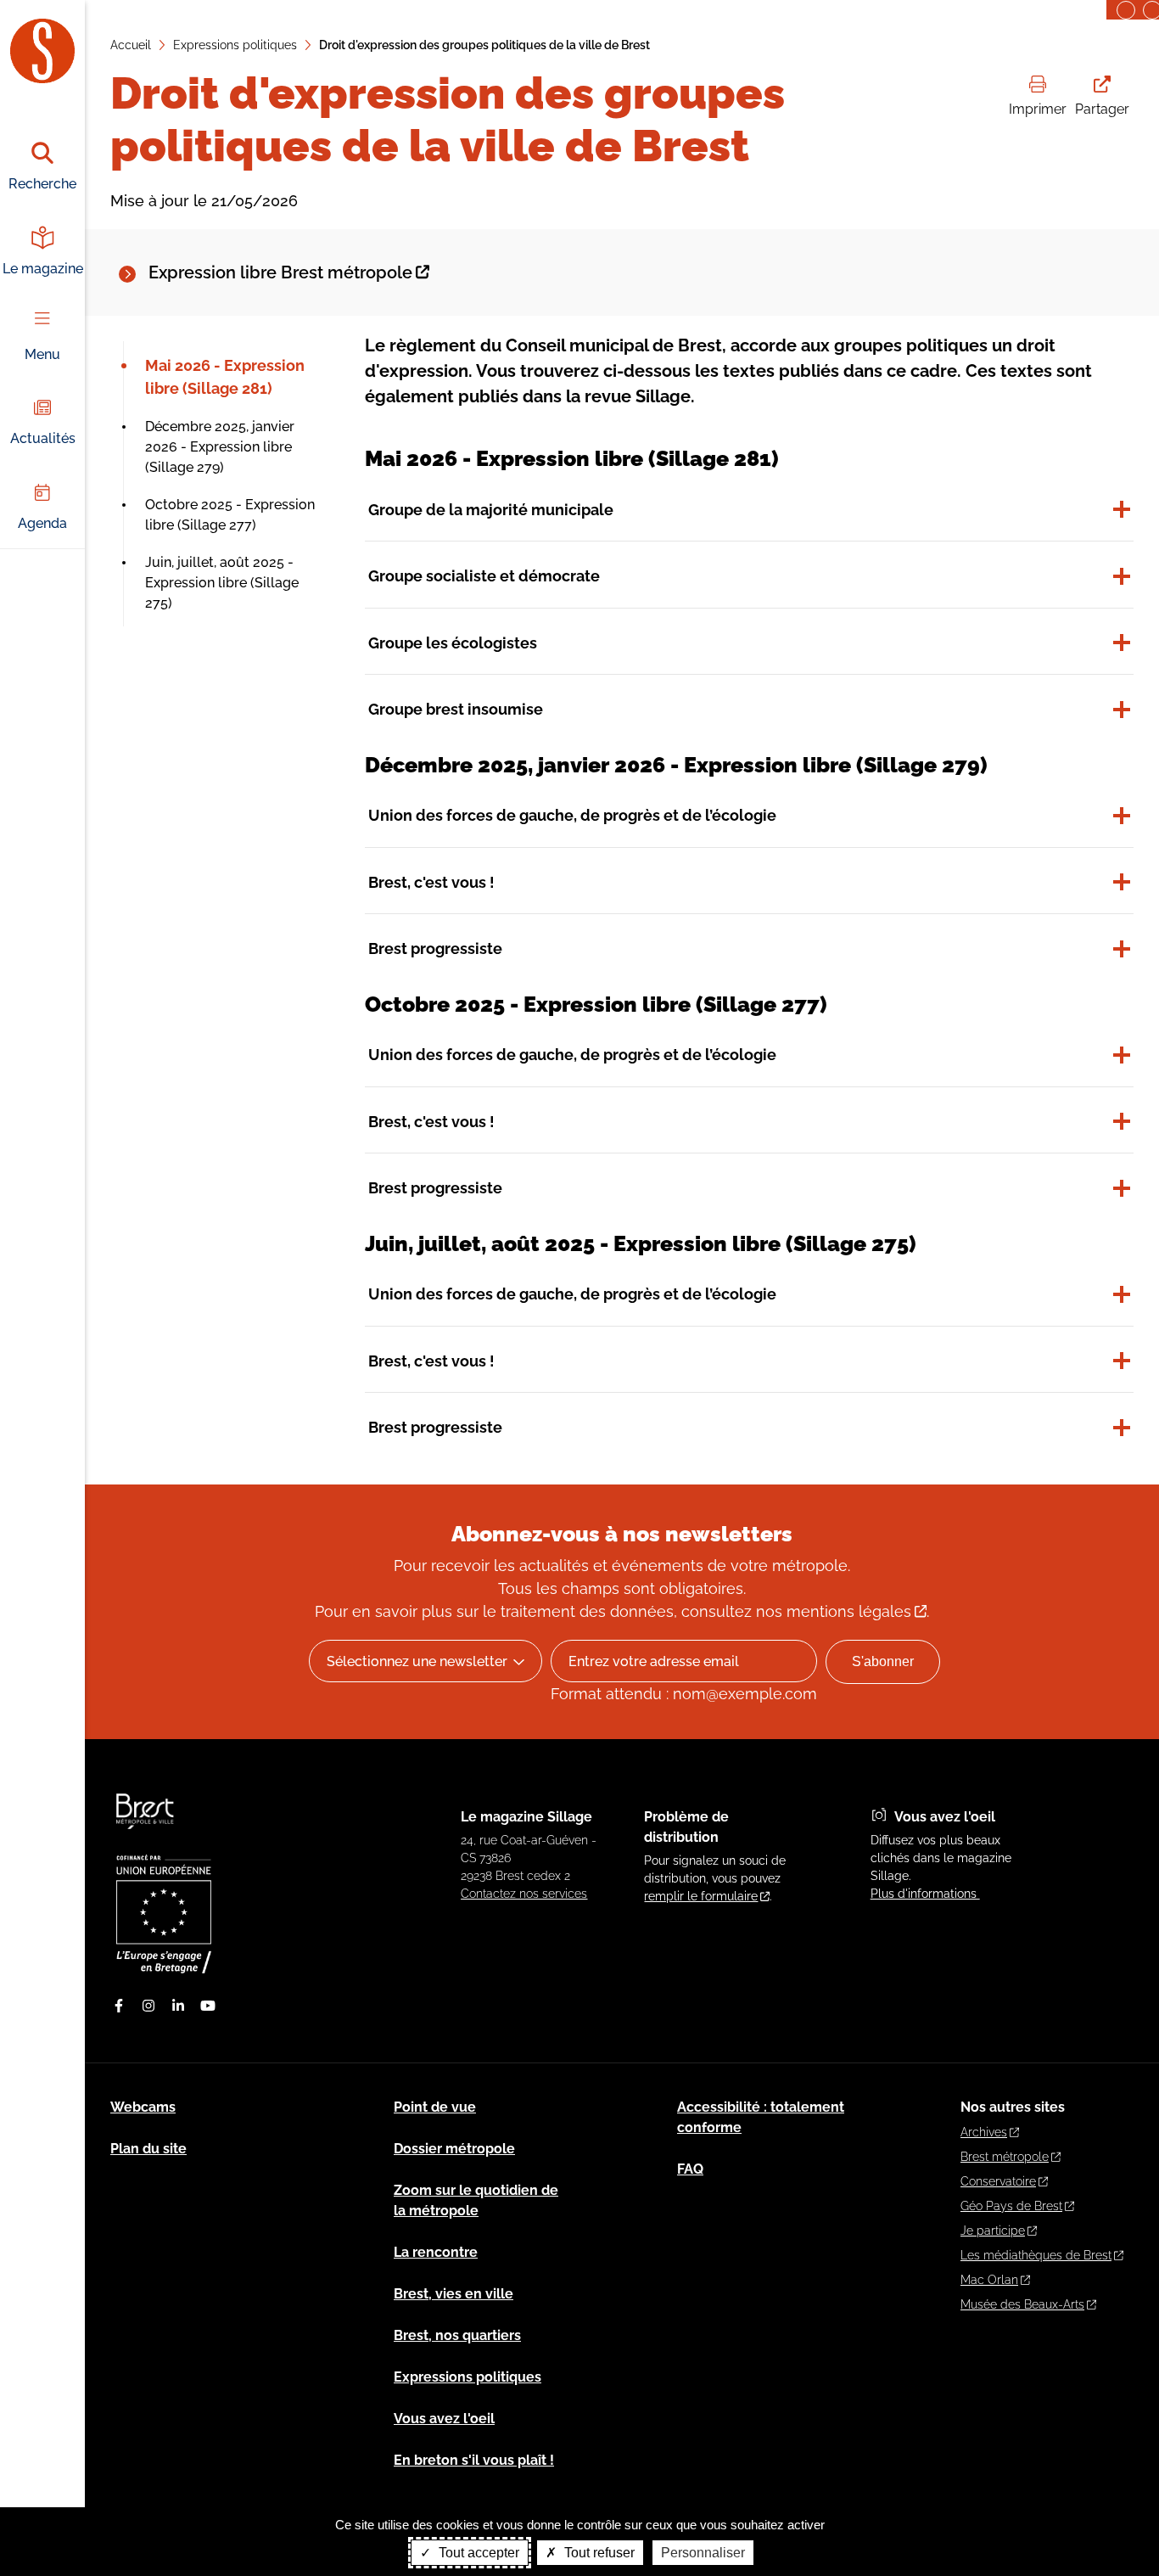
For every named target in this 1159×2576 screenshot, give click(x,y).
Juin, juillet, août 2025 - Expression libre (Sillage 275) (222, 583)
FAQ (690, 2169)
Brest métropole (1005, 2157)
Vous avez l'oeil (444, 2419)
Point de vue (435, 2107)
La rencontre (436, 2252)
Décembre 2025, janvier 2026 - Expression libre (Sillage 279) (220, 447)
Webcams (143, 2107)
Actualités (43, 438)
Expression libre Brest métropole (280, 272)
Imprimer (1038, 109)
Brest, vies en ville (454, 2294)
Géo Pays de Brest (1011, 2206)
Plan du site (148, 2149)
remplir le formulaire (701, 1896)
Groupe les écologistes (453, 643)
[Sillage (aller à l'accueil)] (146, 1837)
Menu (42, 354)
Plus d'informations (925, 1894)
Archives (984, 2132)
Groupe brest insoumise (456, 709)
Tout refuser (598, 2553)
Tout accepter (477, 2553)
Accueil (131, 45)
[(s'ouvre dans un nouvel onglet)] (164, 1969)
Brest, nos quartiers (457, 2335)
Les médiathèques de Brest (1036, 2255)
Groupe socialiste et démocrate (484, 576)
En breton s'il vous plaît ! (474, 2460)
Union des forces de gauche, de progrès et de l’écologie (572, 815)
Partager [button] (1102, 109)
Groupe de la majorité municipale (491, 510)
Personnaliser (703, 2553)
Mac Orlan (989, 2280)
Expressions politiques (235, 45)
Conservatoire (998, 2181)
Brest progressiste (435, 948)
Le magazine (43, 269)
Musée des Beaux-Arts (1022, 2304)
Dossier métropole (454, 2149)
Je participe (993, 2231)
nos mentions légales (834, 1611)
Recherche (42, 184)
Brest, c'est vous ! (431, 882)
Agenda (42, 523)
